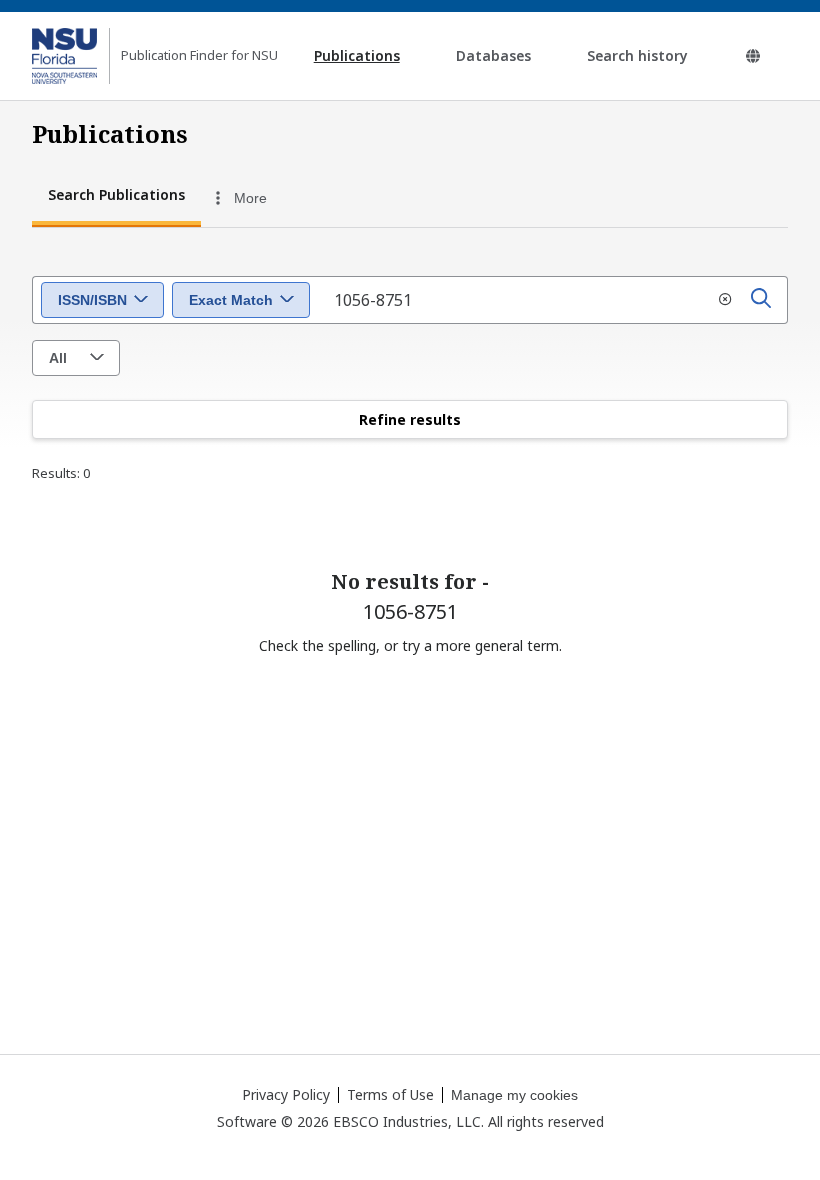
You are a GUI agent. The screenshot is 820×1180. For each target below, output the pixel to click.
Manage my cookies (514, 1095)
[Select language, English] (753, 56)
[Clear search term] (725, 300)
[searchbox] (553, 300)
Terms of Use (390, 1094)
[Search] (761, 300)
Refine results (410, 419)
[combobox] (313, 198)
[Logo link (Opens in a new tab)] (64, 56)
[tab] (116, 197)
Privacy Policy (286, 1094)
